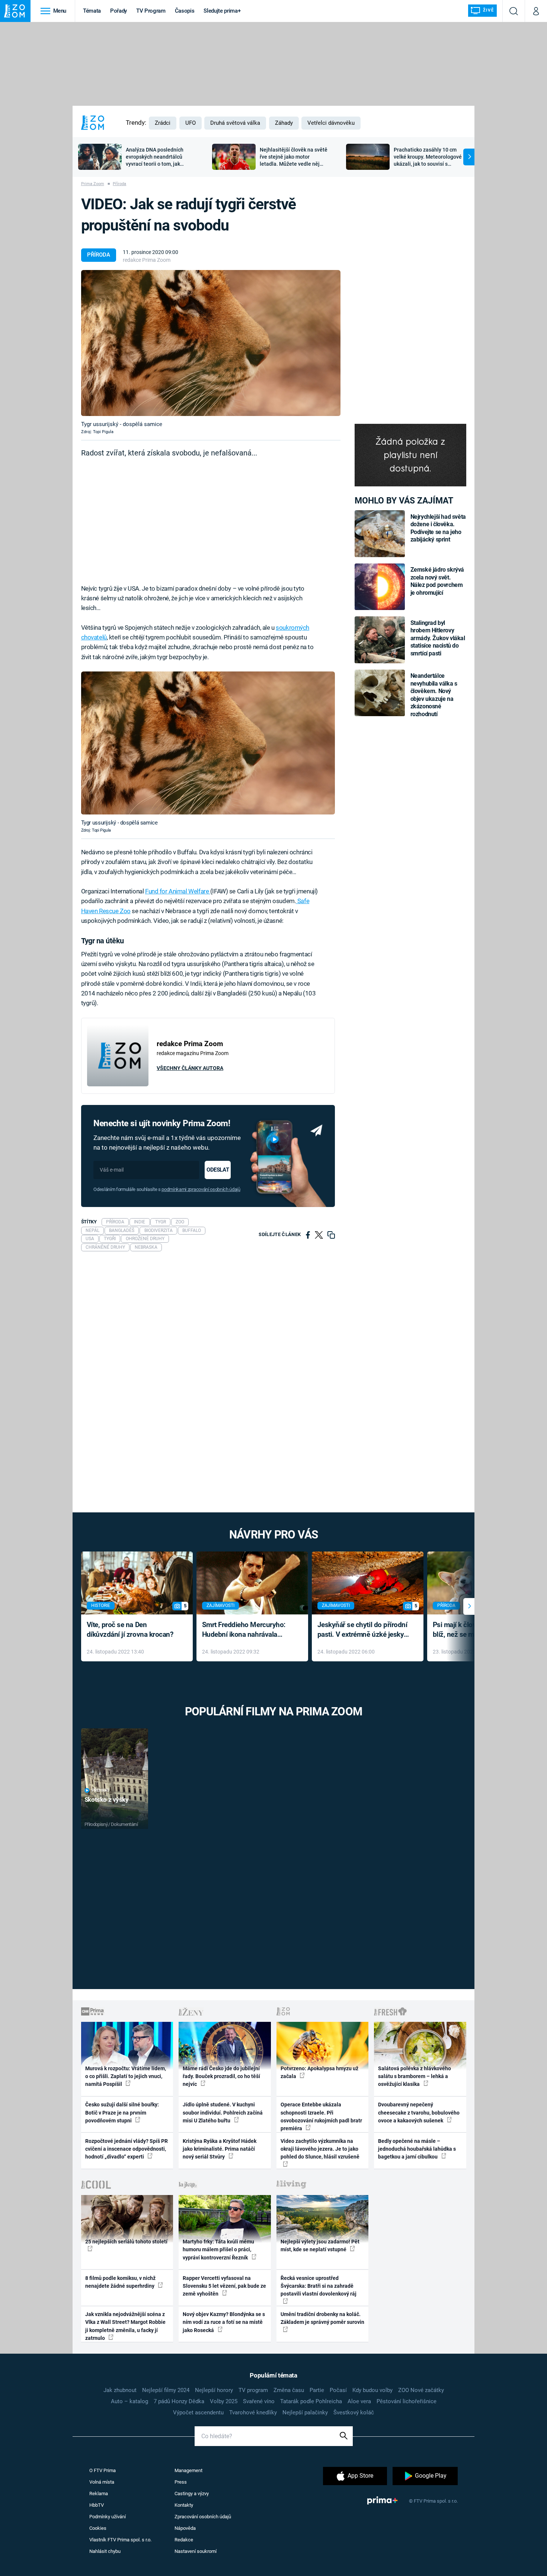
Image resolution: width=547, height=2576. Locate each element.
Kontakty (184, 2505)
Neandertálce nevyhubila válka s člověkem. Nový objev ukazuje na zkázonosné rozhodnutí (434, 695)
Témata (92, 11)
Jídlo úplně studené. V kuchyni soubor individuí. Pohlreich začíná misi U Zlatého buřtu (223, 2113)
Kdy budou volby (372, 2390)
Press (181, 2482)
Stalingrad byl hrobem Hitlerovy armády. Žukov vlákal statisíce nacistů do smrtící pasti (438, 638)
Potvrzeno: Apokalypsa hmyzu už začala (319, 2072)
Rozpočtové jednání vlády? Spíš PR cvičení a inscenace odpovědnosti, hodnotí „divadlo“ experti (127, 2149)
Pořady (119, 11)
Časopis (185, 11)
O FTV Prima (103, 2470)
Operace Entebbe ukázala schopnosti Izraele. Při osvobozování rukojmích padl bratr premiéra (321, 2116)
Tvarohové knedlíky (253, 2413)
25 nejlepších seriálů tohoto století (126, 2242)
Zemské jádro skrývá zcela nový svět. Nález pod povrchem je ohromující (437, 581)
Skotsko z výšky (107, 1800)
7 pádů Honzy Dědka (179, 2401)
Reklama (99, 2494)
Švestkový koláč (354, 2413)
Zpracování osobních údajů (203, 2517)
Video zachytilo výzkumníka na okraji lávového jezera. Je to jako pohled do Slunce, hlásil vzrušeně (320, 2149)
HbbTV (97, 2505)
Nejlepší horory (214, 2390)
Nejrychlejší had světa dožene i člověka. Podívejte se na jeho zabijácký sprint (438, 528)
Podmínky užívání (108, 2517)
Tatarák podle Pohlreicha (311, 2401)
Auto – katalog (129, 2401)
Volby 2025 (224, 2401)
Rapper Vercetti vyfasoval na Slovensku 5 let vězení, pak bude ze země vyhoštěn (224, 2286)
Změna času (289, 2390)
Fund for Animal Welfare (178, 891)
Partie (317, 2390)
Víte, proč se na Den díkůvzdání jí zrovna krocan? (130, 1630)
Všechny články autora (190, 1068)
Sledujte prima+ (222, 11)
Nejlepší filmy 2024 (166, 2390)
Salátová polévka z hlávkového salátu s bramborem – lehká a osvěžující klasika (415, 2076)
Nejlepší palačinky (305, 2413)
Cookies (98, 2528)
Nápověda (185, 2528)
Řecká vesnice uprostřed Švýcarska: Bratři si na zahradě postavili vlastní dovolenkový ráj (319, 2286)
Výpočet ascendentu (198, 2413)
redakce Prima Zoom (147, 260)
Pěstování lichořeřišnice (407, 2401)
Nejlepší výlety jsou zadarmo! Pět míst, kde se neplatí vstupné (320, 2245)
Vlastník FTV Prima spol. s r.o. (120, 2540)
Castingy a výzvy (192, 2494)
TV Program (151, 11)
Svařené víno (259, 2401)
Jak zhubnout (120, 2390)
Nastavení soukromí (196, 2551)
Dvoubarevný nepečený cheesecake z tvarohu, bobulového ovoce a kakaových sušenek (419, 2113)
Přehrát (100, 1790)
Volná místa (102, 2482)
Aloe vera (359, 2401)
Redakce (184, 2540)
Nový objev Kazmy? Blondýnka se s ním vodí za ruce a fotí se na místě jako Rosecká (224, 2322)
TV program (253, 2390)
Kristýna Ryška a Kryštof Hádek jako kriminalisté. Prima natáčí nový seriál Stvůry (220, 2149)
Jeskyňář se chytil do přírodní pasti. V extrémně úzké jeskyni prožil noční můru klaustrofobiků (364, 1630)
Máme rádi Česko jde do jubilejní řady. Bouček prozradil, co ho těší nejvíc (221, 2076)
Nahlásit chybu (105, 2551)
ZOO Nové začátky (421, 2390)
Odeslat (218, 1170)
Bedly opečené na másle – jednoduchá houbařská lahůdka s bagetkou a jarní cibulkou (417, 2149)
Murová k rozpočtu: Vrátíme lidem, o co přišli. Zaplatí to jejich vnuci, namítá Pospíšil (126, 2076)
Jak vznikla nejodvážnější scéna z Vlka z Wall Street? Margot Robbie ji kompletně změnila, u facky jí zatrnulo (125, 2326)
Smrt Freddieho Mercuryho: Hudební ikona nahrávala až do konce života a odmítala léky (247, 1630)
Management (188, 2470)
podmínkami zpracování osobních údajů (201, 1189)
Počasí (338, 2390)
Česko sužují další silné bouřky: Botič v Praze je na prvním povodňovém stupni (122, 2113)
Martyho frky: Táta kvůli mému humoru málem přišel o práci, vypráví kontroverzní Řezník (218, 2250)
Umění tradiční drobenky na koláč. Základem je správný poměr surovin (322, 2318)
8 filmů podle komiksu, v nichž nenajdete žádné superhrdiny (120, 2282)
